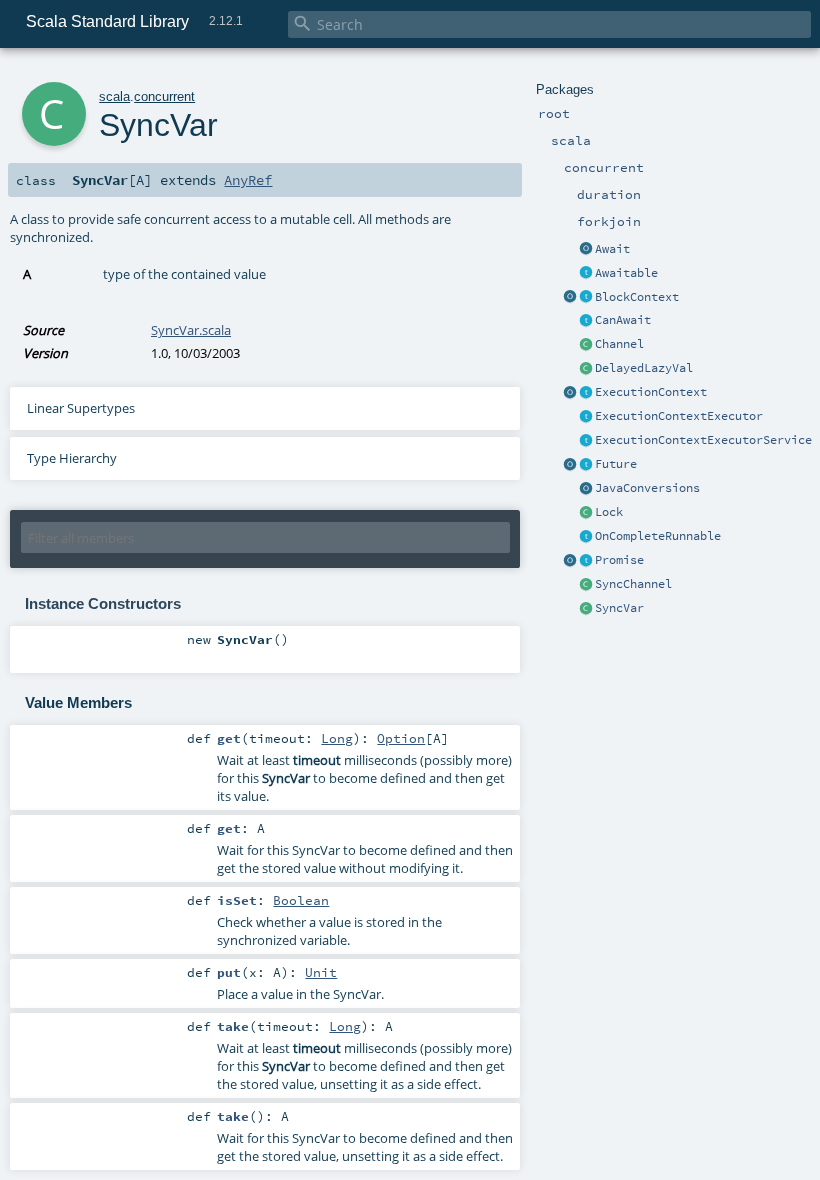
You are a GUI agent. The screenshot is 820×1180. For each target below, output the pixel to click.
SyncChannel (633, 584)
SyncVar (619, 608)
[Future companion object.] (570, 465)
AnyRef (248, 180)
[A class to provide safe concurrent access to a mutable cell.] (586, 609)
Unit (321, 972)
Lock (609, 512)
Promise (619, 560)
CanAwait (623, 320)
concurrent (164, 96)
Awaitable (626, 273)
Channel (619, 344)
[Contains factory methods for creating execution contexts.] (570, 393)
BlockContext (637, 297)
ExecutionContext (651, 392)
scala (114, 96)
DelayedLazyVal (644, 368)
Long (337, 738)
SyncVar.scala (191, 330)
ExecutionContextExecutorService (703, 440)
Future (616, 464)
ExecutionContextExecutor (679, 416)
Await (612, 249)
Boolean (301, 900)
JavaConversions (647, 488)
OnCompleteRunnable (658, 536)
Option (401, 738)
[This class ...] (586, 513)
